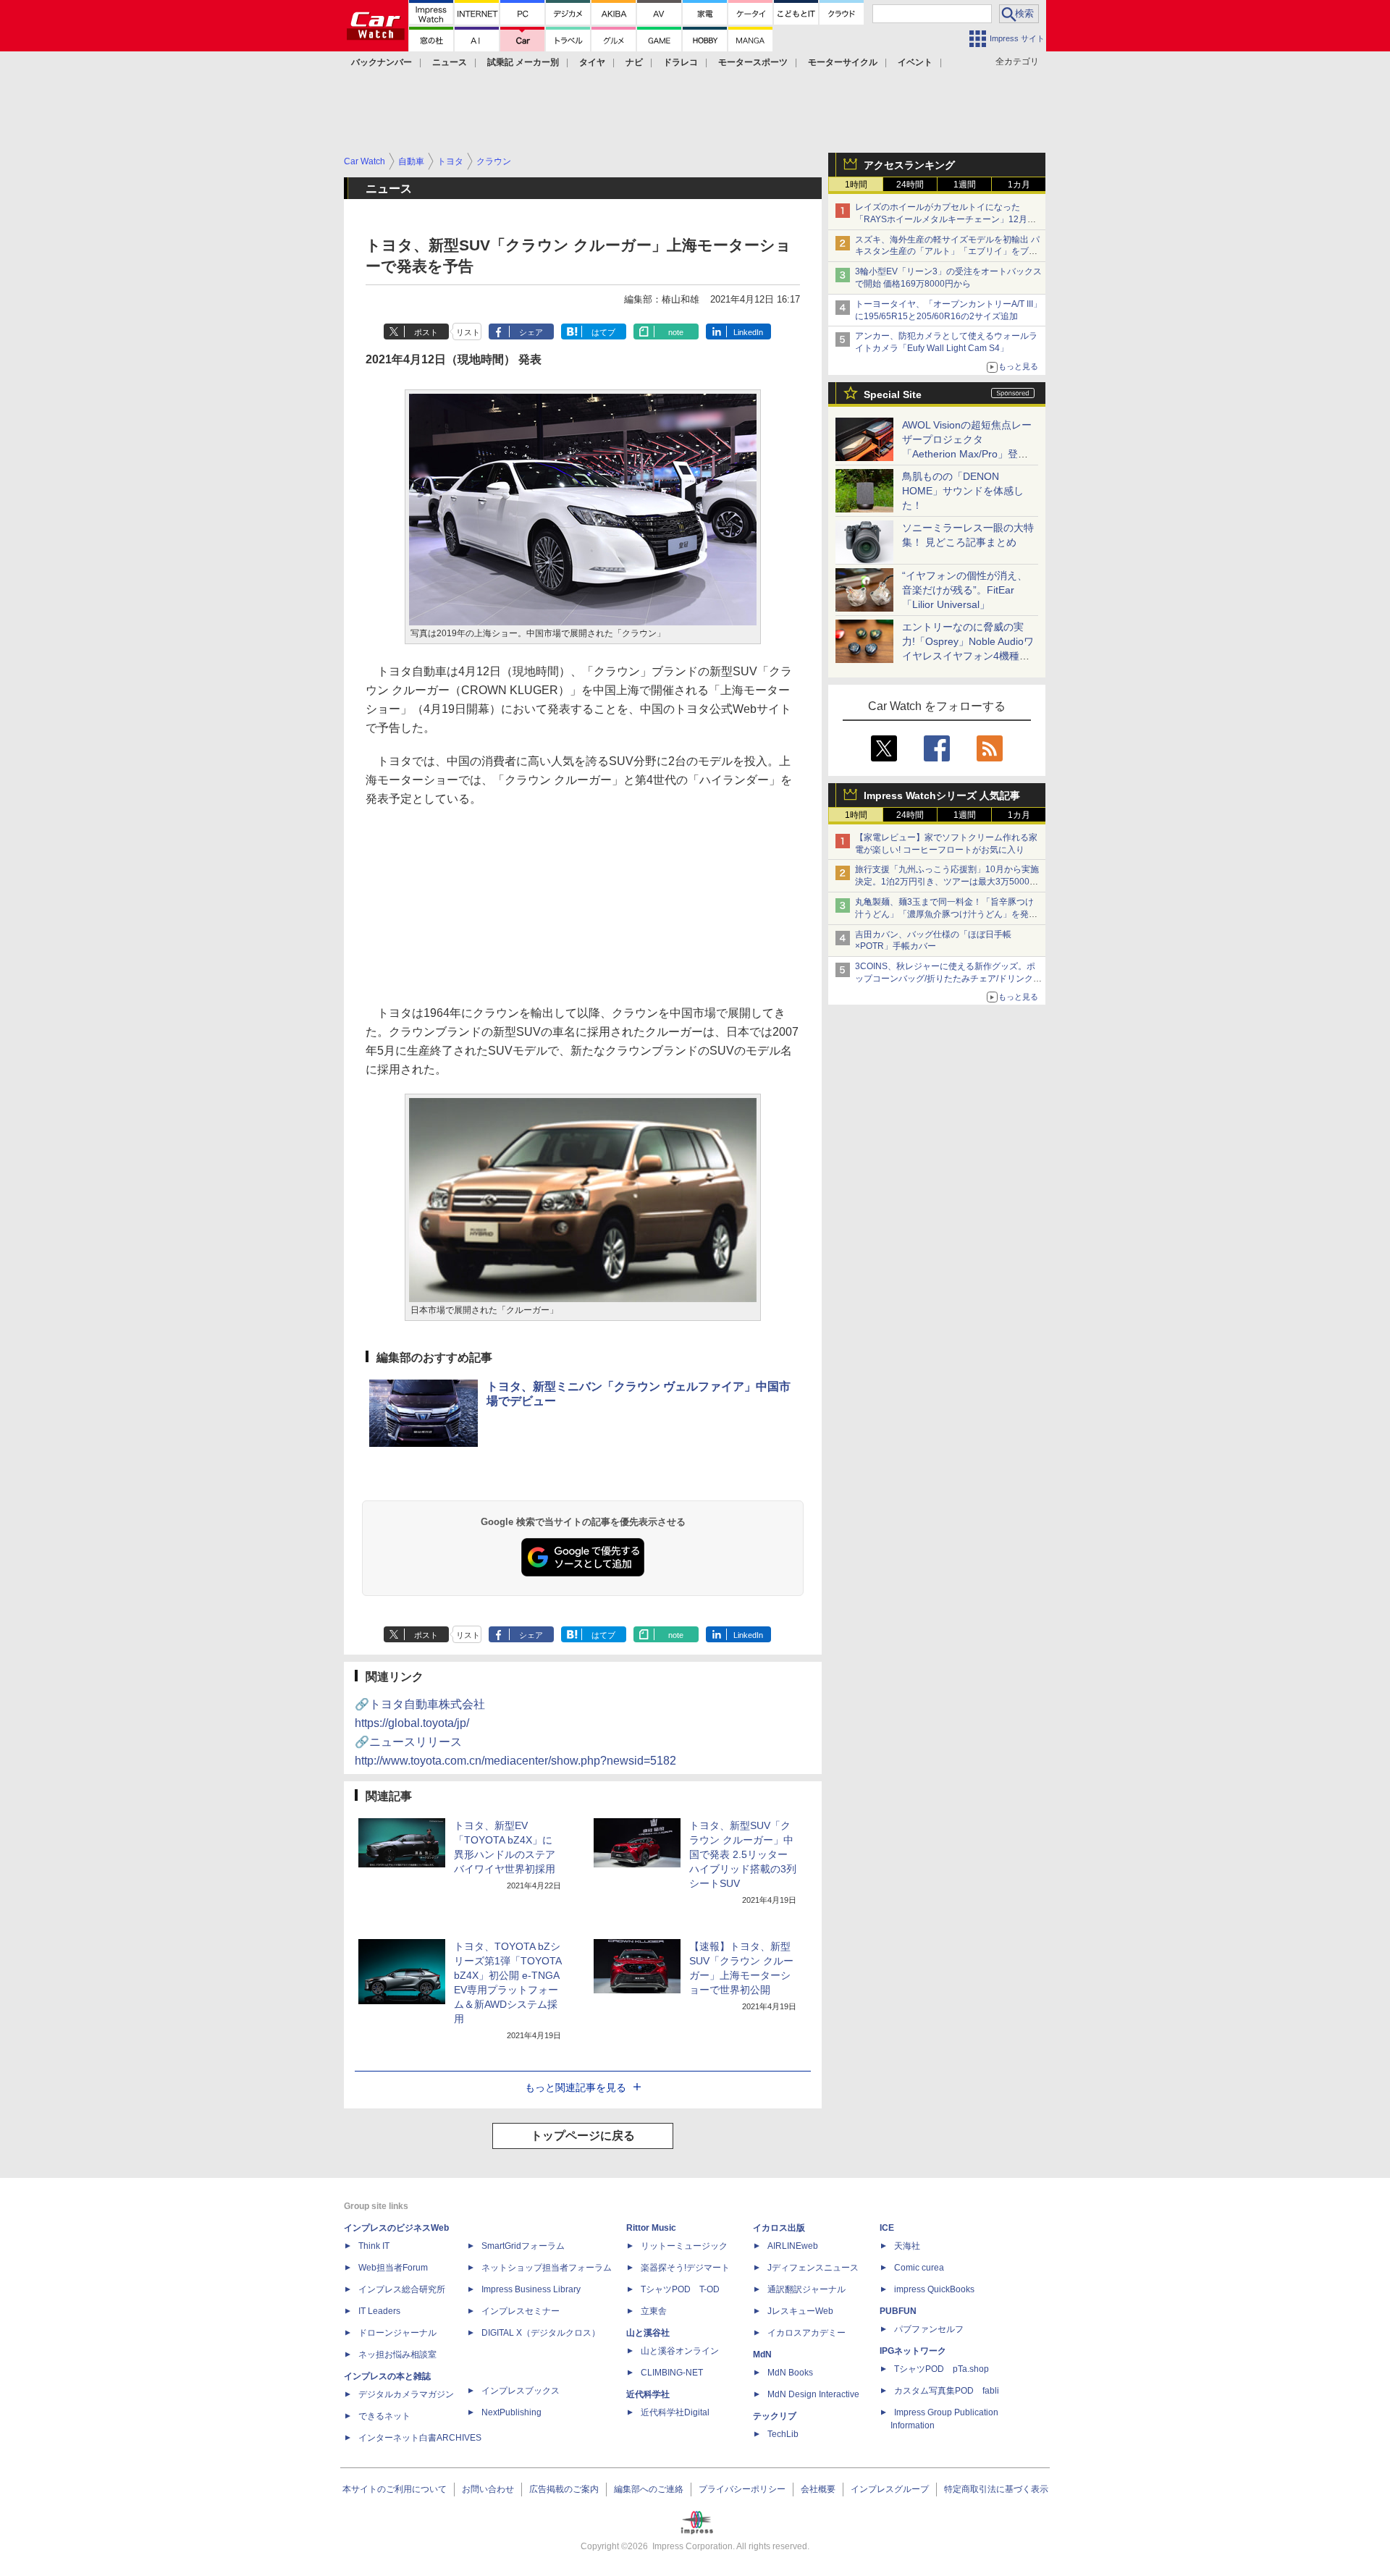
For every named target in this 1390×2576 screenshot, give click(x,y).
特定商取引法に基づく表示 (996, 2489)
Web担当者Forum (393, 2268)
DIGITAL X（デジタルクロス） (541, 2333)
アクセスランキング (909, 165)
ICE (887, 2228)
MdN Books (790, 2373)
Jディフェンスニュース (813, 2268)
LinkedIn (748, 332)
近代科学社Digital (675, 2412)
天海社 (907, 2246)
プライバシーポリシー (742, 2489)
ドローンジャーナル (397, 2333)
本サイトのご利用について (395, 2489)
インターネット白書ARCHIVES (420, 2438)
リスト (468, 332)
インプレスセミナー (521, 2311)
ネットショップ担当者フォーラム (547, 2268)
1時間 (856, 185)
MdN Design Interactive (813, 2394)
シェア (531, 332)
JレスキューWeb (800, 2311)
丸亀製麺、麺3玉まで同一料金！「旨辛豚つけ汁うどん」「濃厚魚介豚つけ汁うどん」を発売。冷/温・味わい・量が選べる (944, 914)
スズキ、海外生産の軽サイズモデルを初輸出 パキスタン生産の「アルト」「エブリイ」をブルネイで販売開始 (947, 252)
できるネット (384, 2416)
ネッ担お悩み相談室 (397, 2355)
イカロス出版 (779, 2228)
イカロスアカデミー (806, 2333)
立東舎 (654, 2311)
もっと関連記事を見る (576, 2087)
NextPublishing (511, 2412)
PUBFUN (898, 2311)
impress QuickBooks (934, 2289)
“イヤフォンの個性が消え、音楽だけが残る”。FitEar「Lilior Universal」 (965, 590)
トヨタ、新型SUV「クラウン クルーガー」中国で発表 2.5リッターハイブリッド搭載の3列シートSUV (743, 1854)
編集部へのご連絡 (649, 2489)
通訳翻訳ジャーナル (806, 2289)
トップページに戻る (583, 2136)
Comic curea (919, 2268)
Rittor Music (651, 2228)
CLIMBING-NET (672, 2373)
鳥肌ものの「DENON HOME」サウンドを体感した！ (963, 491)
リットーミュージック (684, 2246)
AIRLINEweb (793, 2246)
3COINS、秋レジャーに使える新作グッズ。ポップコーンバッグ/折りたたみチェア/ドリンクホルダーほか (948, 979)
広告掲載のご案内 (564, 2489)
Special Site (893, 394)
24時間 (910, 185)
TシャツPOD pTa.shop (942, 2369)
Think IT (374, 2246)
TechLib (783, 2434)
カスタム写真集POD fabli (947, 2391)
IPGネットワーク (913, 2351)
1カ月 (1019, 185)
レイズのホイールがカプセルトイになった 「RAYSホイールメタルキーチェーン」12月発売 (945, 219)
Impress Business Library (531, 2289)
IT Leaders (379, 2311)
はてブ (603, 332)
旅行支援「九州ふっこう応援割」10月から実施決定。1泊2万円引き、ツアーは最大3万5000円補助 (947, 882)
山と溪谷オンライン (680, 2351)
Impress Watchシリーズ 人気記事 (942, 795)
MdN (762, 2355)
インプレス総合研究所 (402, 2289)
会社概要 (818, 2489)
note (676, 332)
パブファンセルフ (929, 2329)
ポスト (426, 332)
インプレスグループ (890, 2489)
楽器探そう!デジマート (685, 2268)
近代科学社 (648, 2394)
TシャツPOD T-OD (680, 2289)
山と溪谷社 (648, 2333)
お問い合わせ (488, 2489)
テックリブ (775, 2416)
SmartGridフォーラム (523, 2246)
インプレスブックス (521, 2391)
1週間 (965, 185)
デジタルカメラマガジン (406, 2394)
